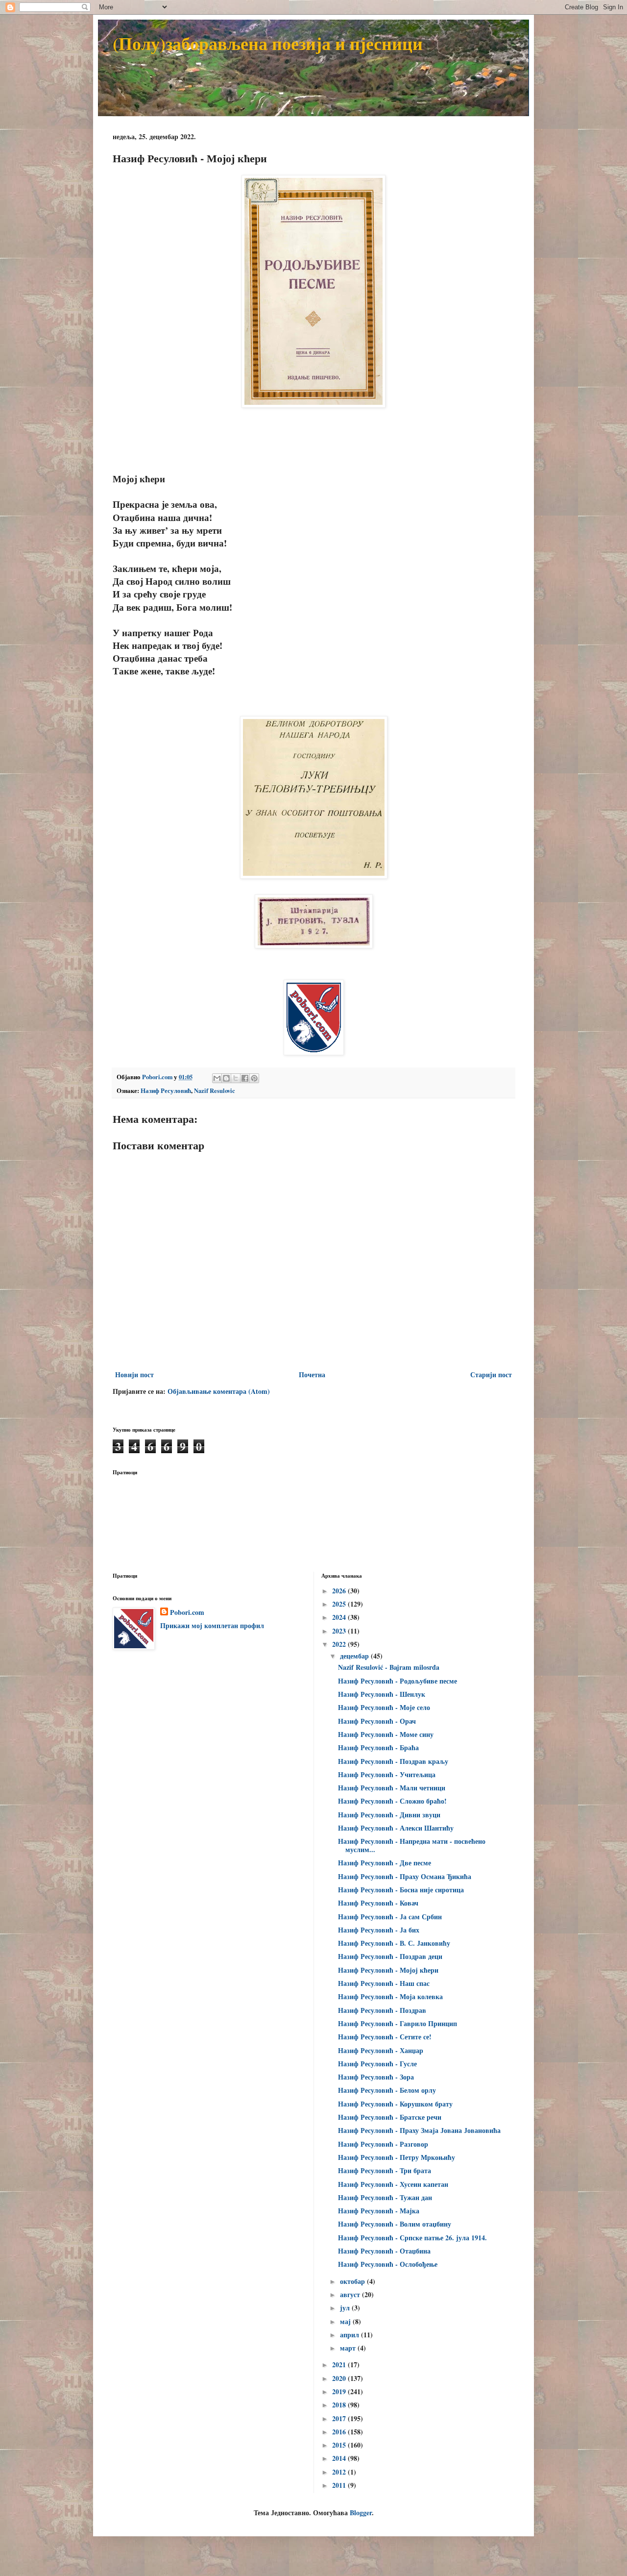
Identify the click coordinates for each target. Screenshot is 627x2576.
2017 (340, 2418)
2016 (340, 2432)
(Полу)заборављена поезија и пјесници (268, 43)
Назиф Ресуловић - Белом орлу (387, 2090)
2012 (340, 2472)
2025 (340, 1604)
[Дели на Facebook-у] (245, 1078)
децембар (355, 1656)
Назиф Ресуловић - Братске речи (390, 2117)
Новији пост (134, 1375)
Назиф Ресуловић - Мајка (379, 2211)
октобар (353, 2281)
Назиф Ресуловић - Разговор (383, 2144)
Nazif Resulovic (215, 1090)
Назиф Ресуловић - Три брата (385, 2170)
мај (346, 2321)
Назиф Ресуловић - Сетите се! (385, 2037)
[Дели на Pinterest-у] (254, 1078)
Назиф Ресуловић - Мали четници (392, 1788)
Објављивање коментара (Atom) (219, 1391)
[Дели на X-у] (236, 1078)
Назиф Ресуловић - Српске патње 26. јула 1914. (412, 2238)
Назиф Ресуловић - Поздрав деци (390, 1956)
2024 (340, 1617)
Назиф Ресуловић (166, 1090)
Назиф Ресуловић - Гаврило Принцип (398, 2023)
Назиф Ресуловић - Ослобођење (388, 2264)
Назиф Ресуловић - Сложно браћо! (392, 1801)
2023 (340, 1631)
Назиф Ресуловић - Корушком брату (395, 2104)
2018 (340, 2405)
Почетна (312, 1375)
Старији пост (491, 1375)
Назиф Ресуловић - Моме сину (386, 1734)
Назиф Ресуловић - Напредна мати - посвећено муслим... (412, 1845)
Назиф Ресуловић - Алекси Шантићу (396, 1828)
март (349, 2348)
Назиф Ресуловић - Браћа (378, 1747)
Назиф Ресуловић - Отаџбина (384, 2251)
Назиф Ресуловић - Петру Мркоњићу (397, 2157)
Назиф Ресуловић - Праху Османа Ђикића (405, 1876)
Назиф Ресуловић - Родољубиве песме (398, 1681)
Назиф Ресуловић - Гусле (377, 2064)
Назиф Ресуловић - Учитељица (387, 1774)
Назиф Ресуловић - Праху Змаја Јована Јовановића (419, 2130)
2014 (340, 2458)
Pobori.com (187, 1612)
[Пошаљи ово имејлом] (217, 1078)
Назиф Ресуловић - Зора (376, 2077)
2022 (340, 1644)
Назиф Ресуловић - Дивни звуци (389, 1815)
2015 (340, 2445)
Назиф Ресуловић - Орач (377, 1721)
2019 (340, 2391)
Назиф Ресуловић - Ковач (378, 1903)
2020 (340, 2378)
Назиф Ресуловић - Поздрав (382, 2010)
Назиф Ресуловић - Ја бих (379, 1930)
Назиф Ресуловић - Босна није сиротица (401, 1890)
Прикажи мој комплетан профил (212, 1625)
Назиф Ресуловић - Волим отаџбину (395, 2224)
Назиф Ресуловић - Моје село (384, 1707)
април (350, 2335)
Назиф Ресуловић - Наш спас (384, 1983)
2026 (340, 1591)
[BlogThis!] (226, 1078)
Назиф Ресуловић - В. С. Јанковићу (394, 1943)
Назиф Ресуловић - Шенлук (382, 1694)
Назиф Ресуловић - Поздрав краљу (393, 1761)
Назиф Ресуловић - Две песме (385, 1863)
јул (346, 2308)
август (351, 2294)
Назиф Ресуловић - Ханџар (381, 2050)
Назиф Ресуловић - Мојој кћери (388, 1970)
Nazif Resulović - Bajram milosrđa (389, 1667)
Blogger (361, 2513)
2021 (340, 2365)
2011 (340, 2485)
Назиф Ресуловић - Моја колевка (390, 1996)
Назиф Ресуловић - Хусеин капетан (393, 2184)
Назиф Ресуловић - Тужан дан (385, 2197)
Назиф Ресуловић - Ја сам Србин (390, 1917)
